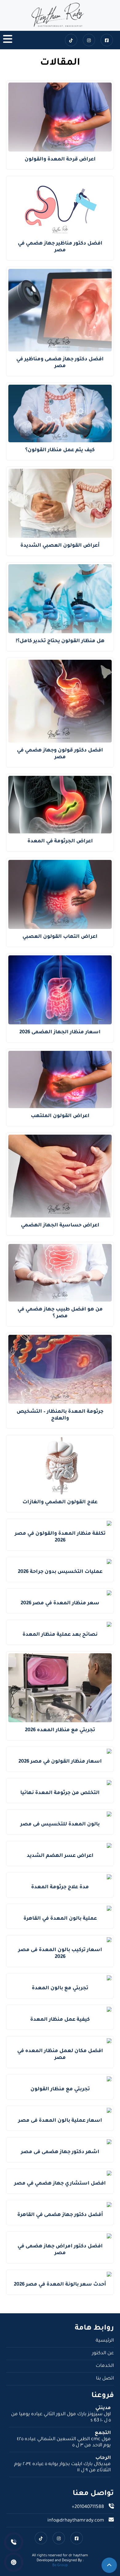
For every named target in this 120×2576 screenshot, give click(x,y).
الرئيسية (105, 2341)
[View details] (60, 15)
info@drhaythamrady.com (76, 2521)
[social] (107, 40)
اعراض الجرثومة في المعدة (60, 841)
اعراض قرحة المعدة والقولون (60, 160)
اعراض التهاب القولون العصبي (60, 937)
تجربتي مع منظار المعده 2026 (60, 1730)
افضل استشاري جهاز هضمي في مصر (60, 2184)
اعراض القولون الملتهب (60, 1116)
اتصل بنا (105, 2379)
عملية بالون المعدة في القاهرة (60, 1919)
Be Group (60, 2566)
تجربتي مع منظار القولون (60, 2089)
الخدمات (105, 2366)
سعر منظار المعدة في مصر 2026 (60, 1603)
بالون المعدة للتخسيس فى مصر (60, 1825)
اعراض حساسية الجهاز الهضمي (60, 1225)
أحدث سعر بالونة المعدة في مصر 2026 (60, 2285)
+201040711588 (88, 2507)
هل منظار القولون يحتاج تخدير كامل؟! (60, 641)
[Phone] (14, 2542)
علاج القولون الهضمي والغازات (60, 1502)
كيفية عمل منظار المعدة (60, 2020)
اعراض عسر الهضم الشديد (60, 1856)
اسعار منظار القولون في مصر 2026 (60, 1762)
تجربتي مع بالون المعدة (60, 1988)
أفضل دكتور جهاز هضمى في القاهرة (60, 2215)
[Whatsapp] (14, 2562)
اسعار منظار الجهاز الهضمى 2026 (60, 1032)
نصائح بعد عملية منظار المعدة (60, 1635)
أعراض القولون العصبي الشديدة (60, 546)
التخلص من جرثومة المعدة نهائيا (60, 1793)
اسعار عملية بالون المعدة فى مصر (60, 2121)
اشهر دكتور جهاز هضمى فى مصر (60, 2152)
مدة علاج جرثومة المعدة (60, 1887)
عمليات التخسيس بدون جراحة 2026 (60, 1572)
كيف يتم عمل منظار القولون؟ (60, 450)
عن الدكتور (103, 2353)
